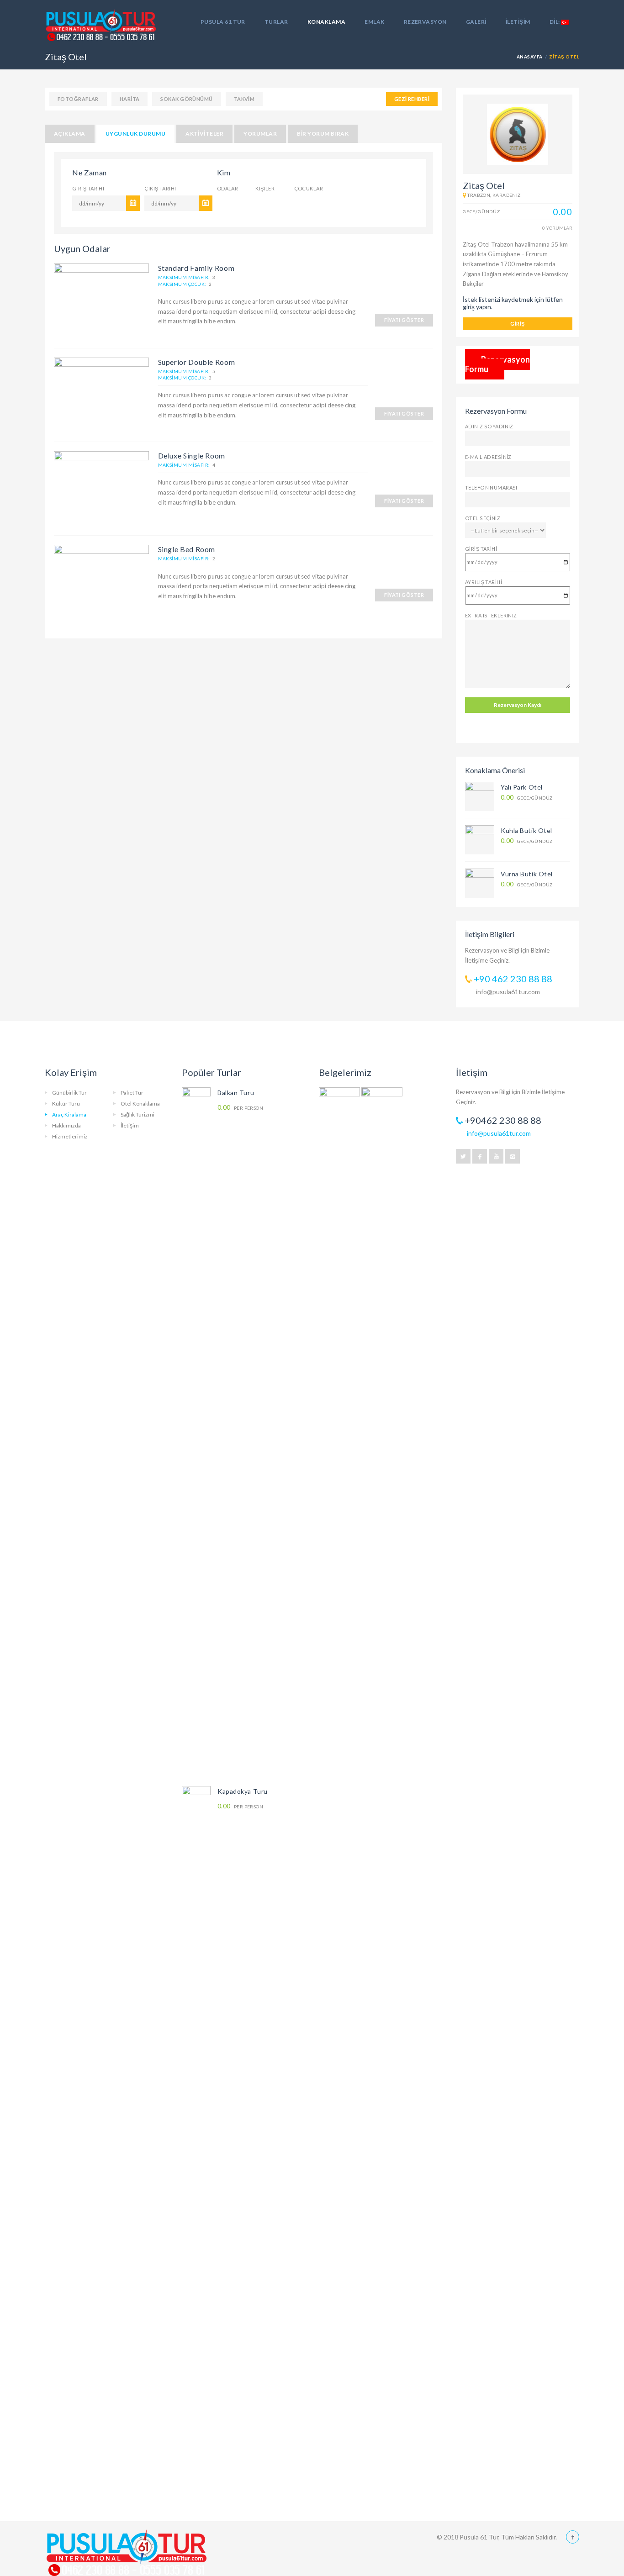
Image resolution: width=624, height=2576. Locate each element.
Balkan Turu (236, 1093)
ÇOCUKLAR (309, 188)
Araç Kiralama (69, 1114)
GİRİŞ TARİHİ (88, 188)
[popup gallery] (101, 300)
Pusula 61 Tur (223, 22)
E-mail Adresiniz (488, 457)
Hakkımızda (66, 1125)
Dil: (555, 22)
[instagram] (513, 1156)
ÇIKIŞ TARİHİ (160, 188)
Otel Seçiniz (483, 518)
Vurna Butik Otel (527, 874)
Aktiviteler (204, 134)
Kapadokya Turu (243, 1791)
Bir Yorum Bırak (323, 134)
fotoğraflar (78, 99)
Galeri (476, 22)
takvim (244, 99)
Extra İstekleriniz (491, 615)
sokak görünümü (186, 99)
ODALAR (228, 188)
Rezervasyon (425, 22)
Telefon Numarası (491, 487)
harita (130, 99)
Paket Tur (132, 1093)
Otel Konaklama (140, 1104)
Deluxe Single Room (192, 456)
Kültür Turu (66, 1104)
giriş (517, 324)
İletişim (518, 22)
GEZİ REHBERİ (412, 99)
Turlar (276, 22)
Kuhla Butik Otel (526, 830)
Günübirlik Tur (69, 1093)
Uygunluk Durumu (135, 134)
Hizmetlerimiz (70, 1136)
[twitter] (463, 1156)
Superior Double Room (197, 362)
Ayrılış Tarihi (484, 582)
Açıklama (70, 134)
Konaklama (326, 22)
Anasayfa (530, 57)
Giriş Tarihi (481, 549)
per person (240, 1108)
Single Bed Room (187, 549)
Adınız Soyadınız (489, 426)
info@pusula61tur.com (508, 992)
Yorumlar (260, 134)
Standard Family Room (196, 268)
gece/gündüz (526, 798)
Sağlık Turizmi (137, 1114)
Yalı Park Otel (522, 787)
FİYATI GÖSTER (404, 320)
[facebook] (480, 1156)
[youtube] (496, 1156)
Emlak (374, 22)
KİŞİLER (265, 188)
